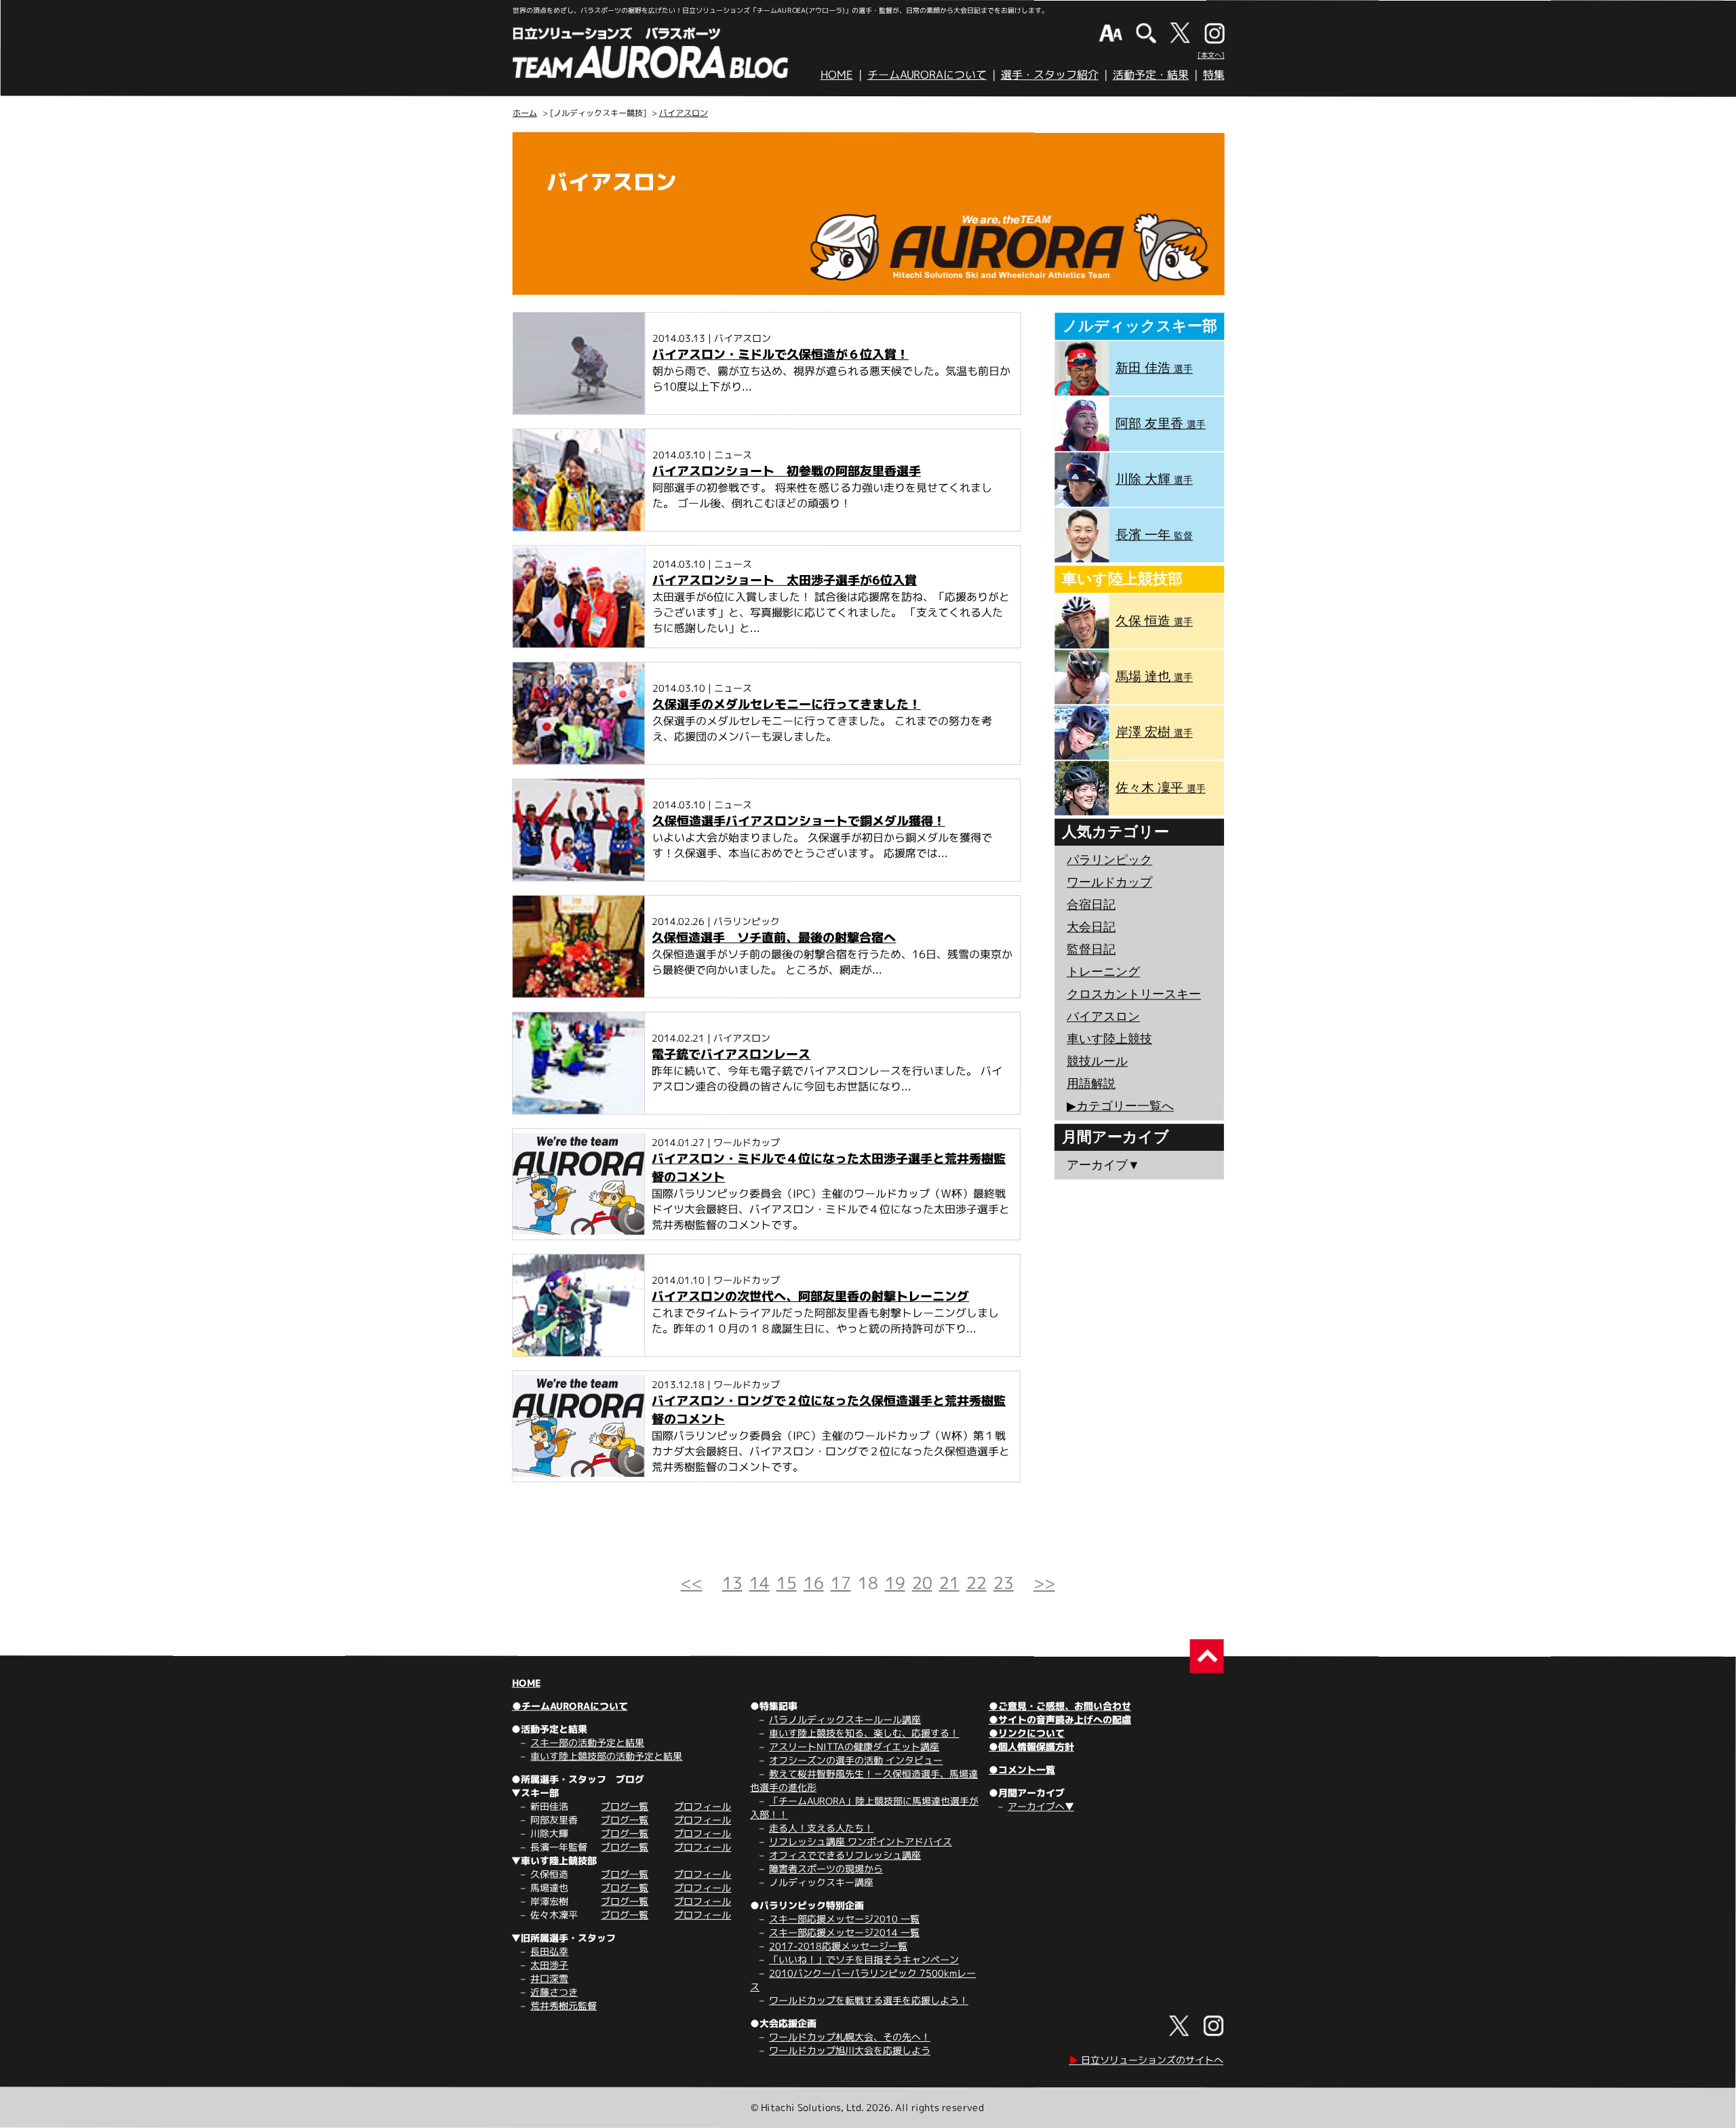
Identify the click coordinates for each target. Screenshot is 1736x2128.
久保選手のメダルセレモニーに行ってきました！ (787, 704)
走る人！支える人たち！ (821, 1828)
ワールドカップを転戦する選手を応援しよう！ (869, 2000)
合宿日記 (1091, 905)
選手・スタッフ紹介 (1050, 75)
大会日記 (1091, 927)
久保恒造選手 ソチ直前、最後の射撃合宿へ (774, 938)
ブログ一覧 (625, 1806)
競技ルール (1097, 1061)
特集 (1214, 75)
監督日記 (1091, 949)
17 (841, 1583)
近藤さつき (554, 1992)
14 (759, 1583)
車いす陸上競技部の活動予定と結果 (606, 1756)
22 (976, 1583)
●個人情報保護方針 (1031, 1747)
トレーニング (1103, 972)
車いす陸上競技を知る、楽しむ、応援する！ (864, 1733)
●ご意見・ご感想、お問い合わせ (1060, 1706)
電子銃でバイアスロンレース (731, 1054)
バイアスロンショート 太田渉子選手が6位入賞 (785, 580)
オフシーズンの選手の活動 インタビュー (856, 1760)
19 (895, 1583)
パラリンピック (1109, 860)
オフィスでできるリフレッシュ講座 (845, 1855)
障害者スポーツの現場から (826, 1869)
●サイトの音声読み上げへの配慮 (1060, 1719)
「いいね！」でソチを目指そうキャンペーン (864, 1959)
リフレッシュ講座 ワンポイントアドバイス (861, 1841)
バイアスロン (684, 113)
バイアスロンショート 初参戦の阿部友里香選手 (787, 471)
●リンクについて (1027, 1733)
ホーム (525, 113)
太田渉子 (549, 1965)
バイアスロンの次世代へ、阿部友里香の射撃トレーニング (810, 1296)
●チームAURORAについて (569, 1706)
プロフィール (703, 1806)
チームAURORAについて (927, 75)
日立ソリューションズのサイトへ (1146, 2060)
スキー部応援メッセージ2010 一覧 (844, 1919)
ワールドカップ (1109, 882)
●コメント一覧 (1022, 1770)
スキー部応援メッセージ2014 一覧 (844, 1932)
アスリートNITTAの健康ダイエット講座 (854, 1747)
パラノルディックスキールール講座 (845, 1719)
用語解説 (1091, 1084)
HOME (837, 75)
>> (1044, 1583)
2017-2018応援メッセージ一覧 (838, 1946)
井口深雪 (549, 1978)
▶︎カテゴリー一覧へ (1120, 1106)
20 (922, 1583)
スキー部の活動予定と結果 (587, 1742)
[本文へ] (1211, 55)
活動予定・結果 (1151, 75)
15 (787, 1583)
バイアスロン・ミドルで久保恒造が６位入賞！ (781, 354)
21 (949, 1583)
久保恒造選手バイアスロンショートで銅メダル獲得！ (799, 821)
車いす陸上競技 (1109, 1039)
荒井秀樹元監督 (564, 2006)
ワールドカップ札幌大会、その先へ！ (850, 2037)
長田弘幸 (549, 1951)
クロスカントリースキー (1134, 994)
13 (732, 1583)
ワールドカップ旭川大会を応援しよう (850, 2050)
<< (692, 1583)
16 (814, 1583)
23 (1004, 1583)
